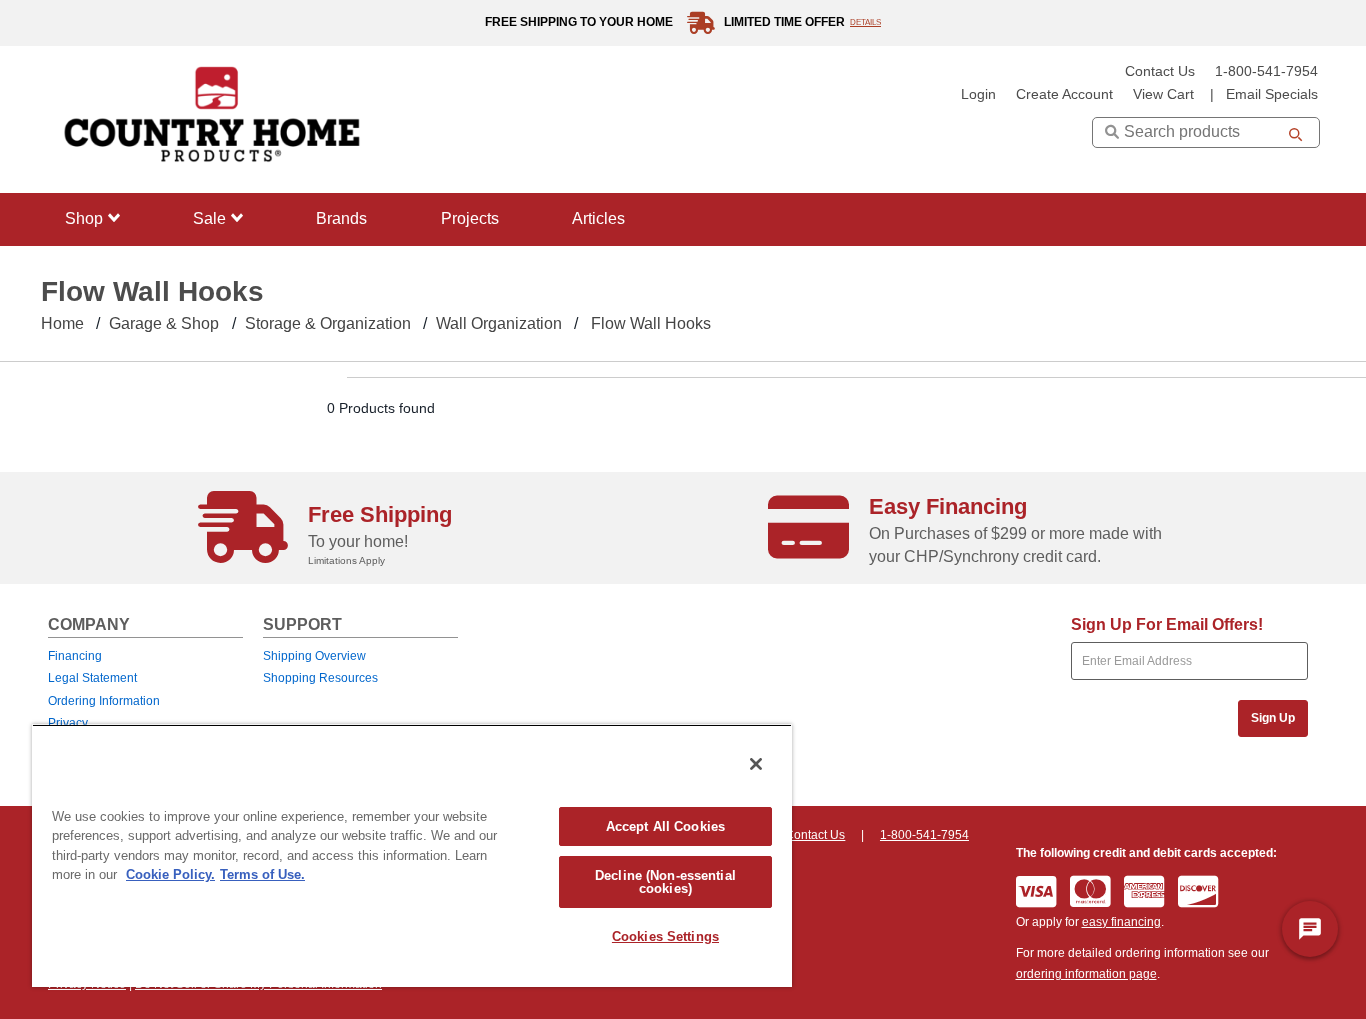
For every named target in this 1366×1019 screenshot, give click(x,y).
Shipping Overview (314, 656)
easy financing (1121, 922)
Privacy (68, 723)
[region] (412, 855)
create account (1064, 94)
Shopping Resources (320, 678)
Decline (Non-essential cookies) (665, 882)
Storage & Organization (328, 323)
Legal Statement (92, 678)
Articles (598, 218)
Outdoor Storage (115, 452)
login (978, 94)
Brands (341, 218)
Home (62, 323)
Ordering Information (104, 701)
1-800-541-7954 (1266, 71)
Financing (75, 656)
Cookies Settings (665, 936)
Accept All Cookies (665, 826)
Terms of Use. (262, 874)
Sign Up (1273, 718)
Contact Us (1160, 71)
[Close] (756, 764)
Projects (470, 218)
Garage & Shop (164, 323)
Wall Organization (499, 323)
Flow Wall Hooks (651, 323)
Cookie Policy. (170, 874)
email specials (1272, 94)
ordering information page (1086, 974)
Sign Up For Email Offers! (1167, 624)
